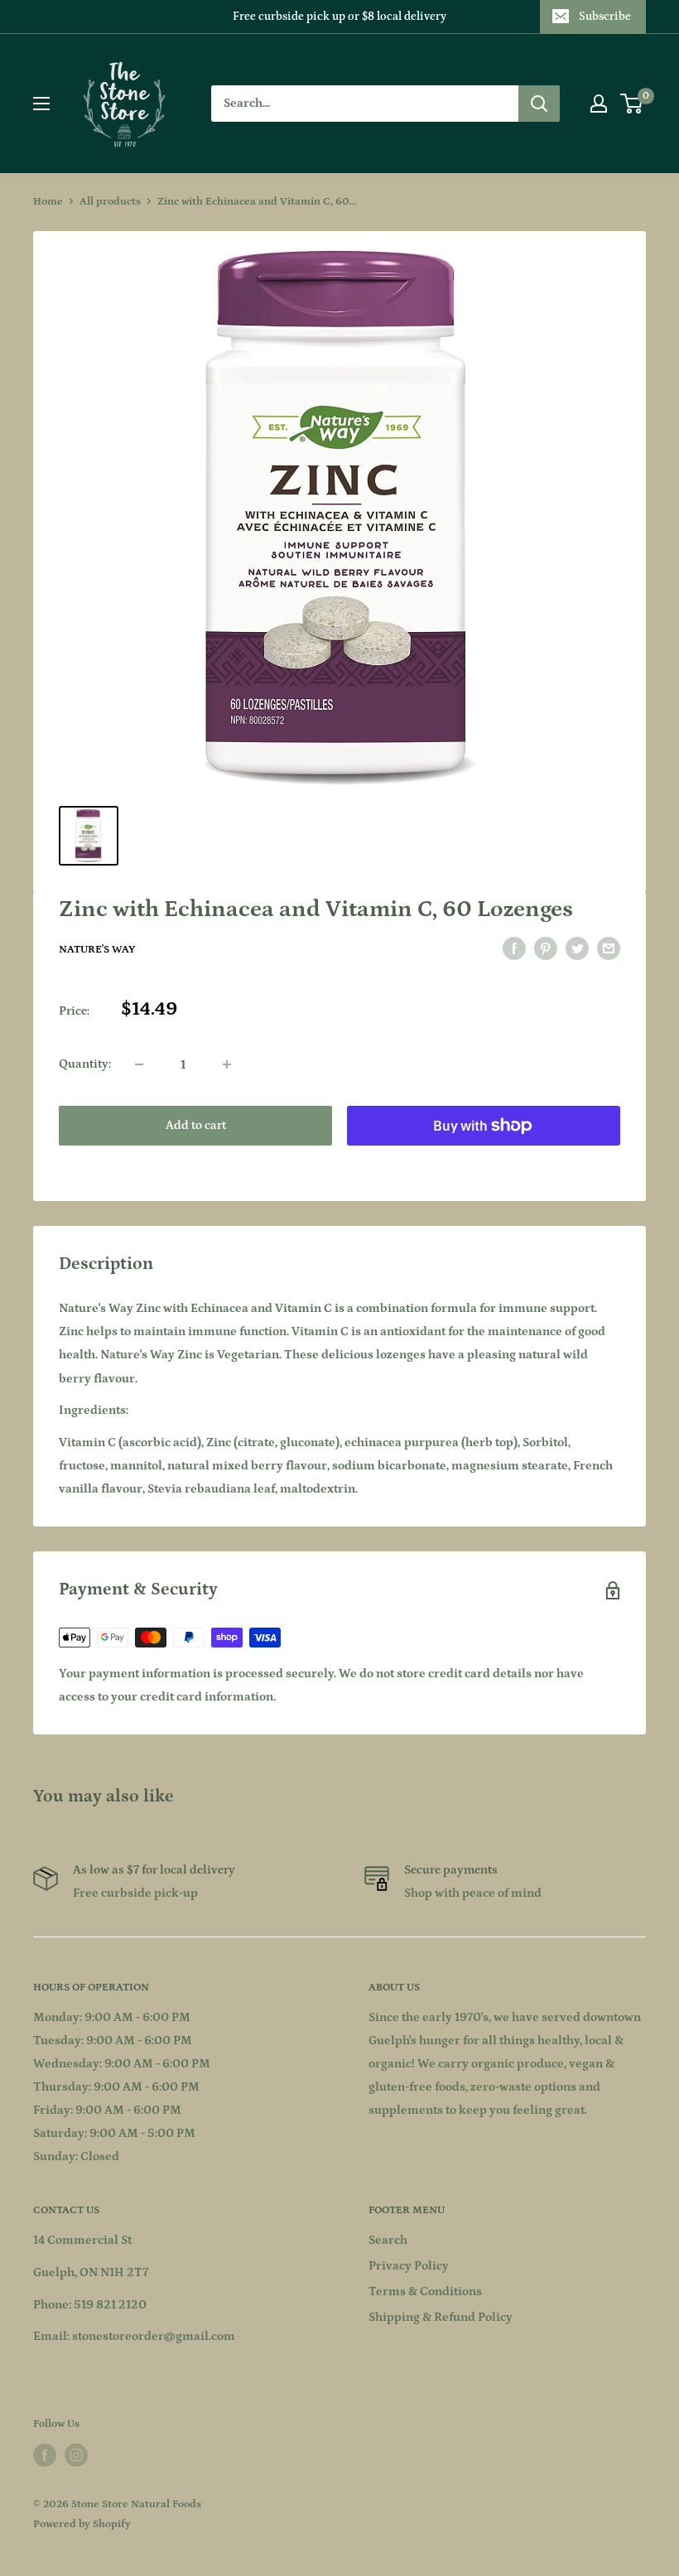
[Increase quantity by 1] (227, 1064)
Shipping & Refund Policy (441, 2317)
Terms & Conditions (425, 2291)
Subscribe (605, 17)
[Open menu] (41, 104)
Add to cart (196, 1125)
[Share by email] (609, 949)
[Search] (539, 104)
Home (48, 202)
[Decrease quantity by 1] (139, 1064)
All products (110, 202)
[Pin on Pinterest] (546, 949)
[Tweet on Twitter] (577, 949)
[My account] (599, 104)
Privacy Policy (409, 2266)
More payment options (484, 1163)
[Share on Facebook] (514, 949)
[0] (632, 104)
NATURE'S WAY (97, 950)
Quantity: (85, 1064)
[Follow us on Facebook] (45, 2455)
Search (388, 2240)
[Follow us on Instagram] (76, 2455)
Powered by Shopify (82, 2524)
